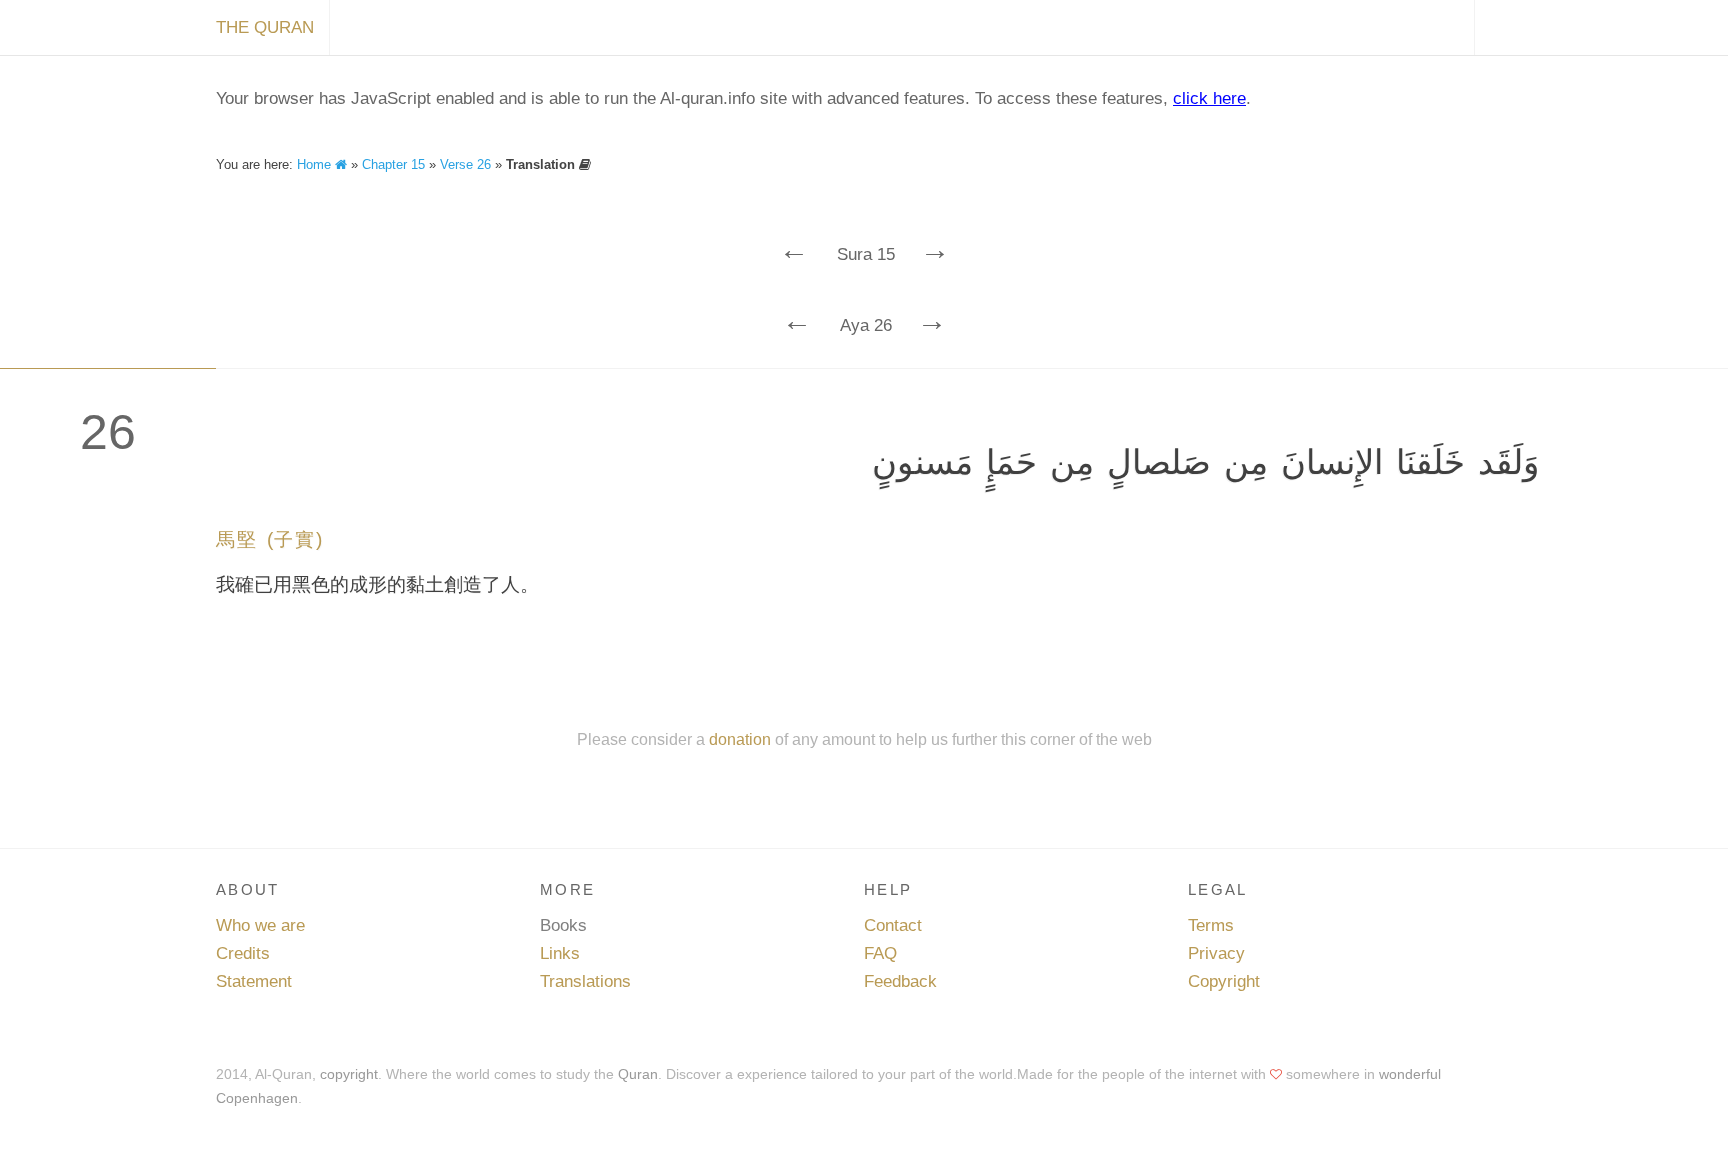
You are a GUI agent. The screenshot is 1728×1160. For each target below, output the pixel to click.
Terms (1211, 925)
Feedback (900, 981)
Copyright (1224, 981)
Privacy (1216, 953)
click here (1209, 98)
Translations (585, 981)
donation (740, 739)
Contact (893, 925)
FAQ (880, 953)
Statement (254, 981)
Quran (638, 1074)
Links (560, 953)
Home (316, 164)
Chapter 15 (393, 164)
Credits (243, 953)
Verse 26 (465, 164)
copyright (349, 1074)
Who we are (260, 925)
